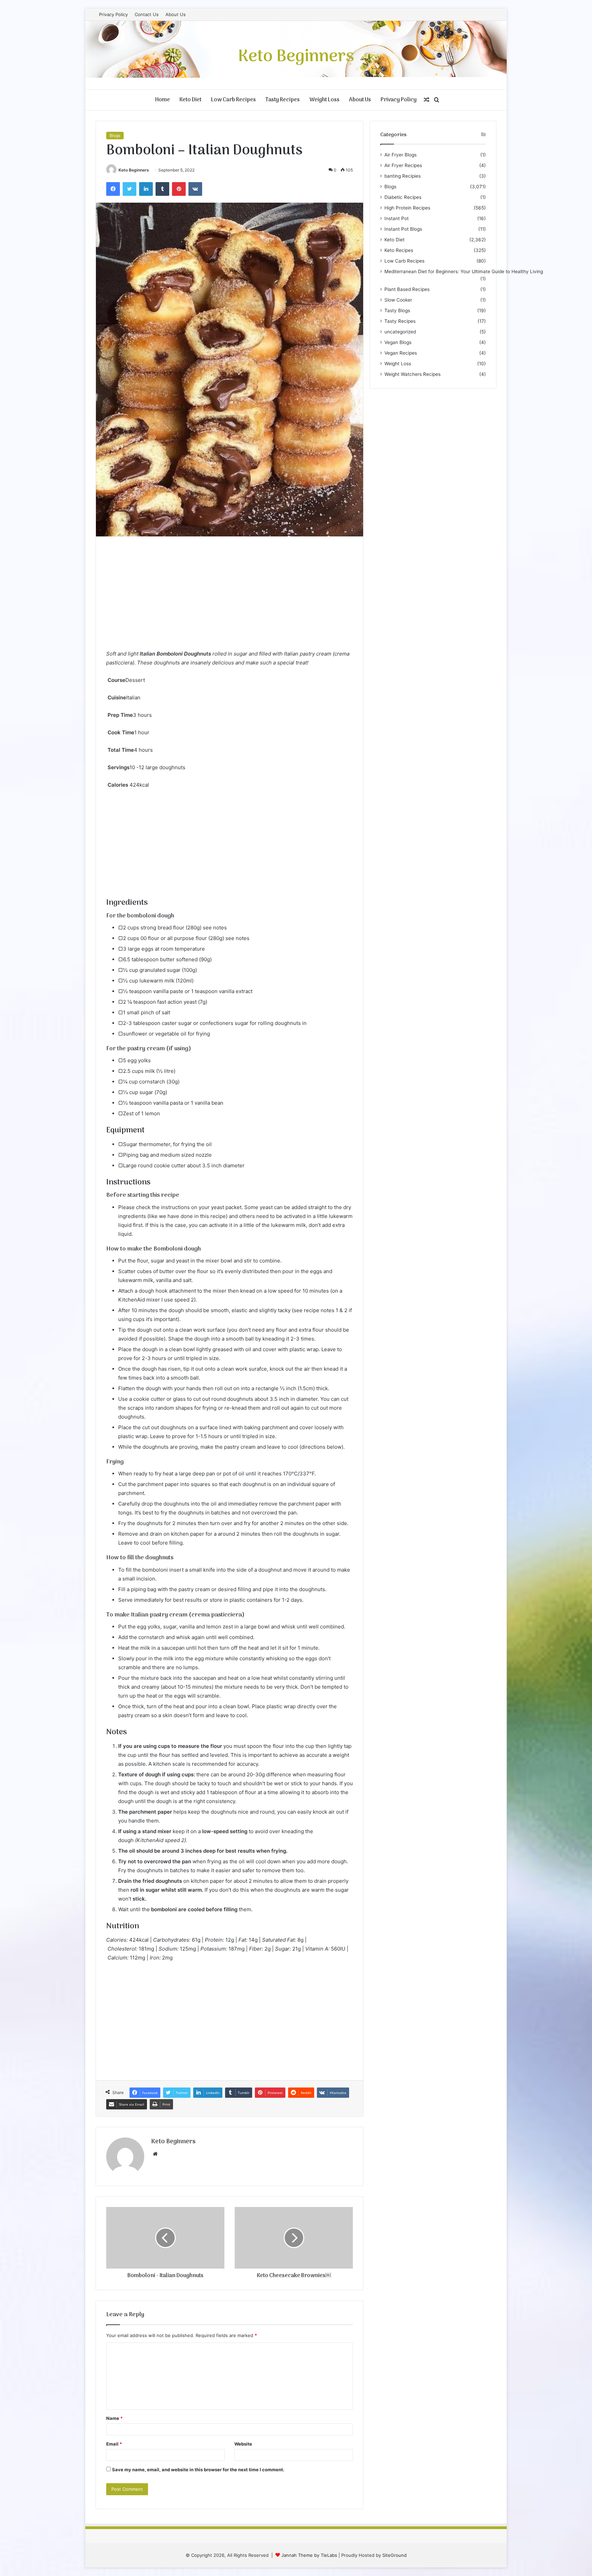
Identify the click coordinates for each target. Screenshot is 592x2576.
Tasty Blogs (397, 310)
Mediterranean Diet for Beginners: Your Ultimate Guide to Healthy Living (464, 271)
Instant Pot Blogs (403, 229)
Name (114, 2418)
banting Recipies (403, 176)
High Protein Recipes (407, 208)
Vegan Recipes (401, 353)
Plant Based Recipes (407, 289)
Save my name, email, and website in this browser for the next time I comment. (198, 2470)
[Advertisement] (230, 598)
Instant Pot (397, 218)
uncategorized (400, 332)
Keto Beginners (134, 170)
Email (114, 2444)
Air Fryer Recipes (403, 165)
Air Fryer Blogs (400, 155)
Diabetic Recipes (403, 197)
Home (163, 100)
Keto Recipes (399, 250)
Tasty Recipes (283, 100)
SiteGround (394, 2555)
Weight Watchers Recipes (412, 374)
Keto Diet (190, 100)
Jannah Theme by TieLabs (309, 2555)
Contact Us (147, 14)
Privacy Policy (113, 14)
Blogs (115, 135)
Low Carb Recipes (233, 100)
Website (243, 2444)
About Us (176, 14)
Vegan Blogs (398, 342)
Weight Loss (324, 100)
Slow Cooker (398, 300)
